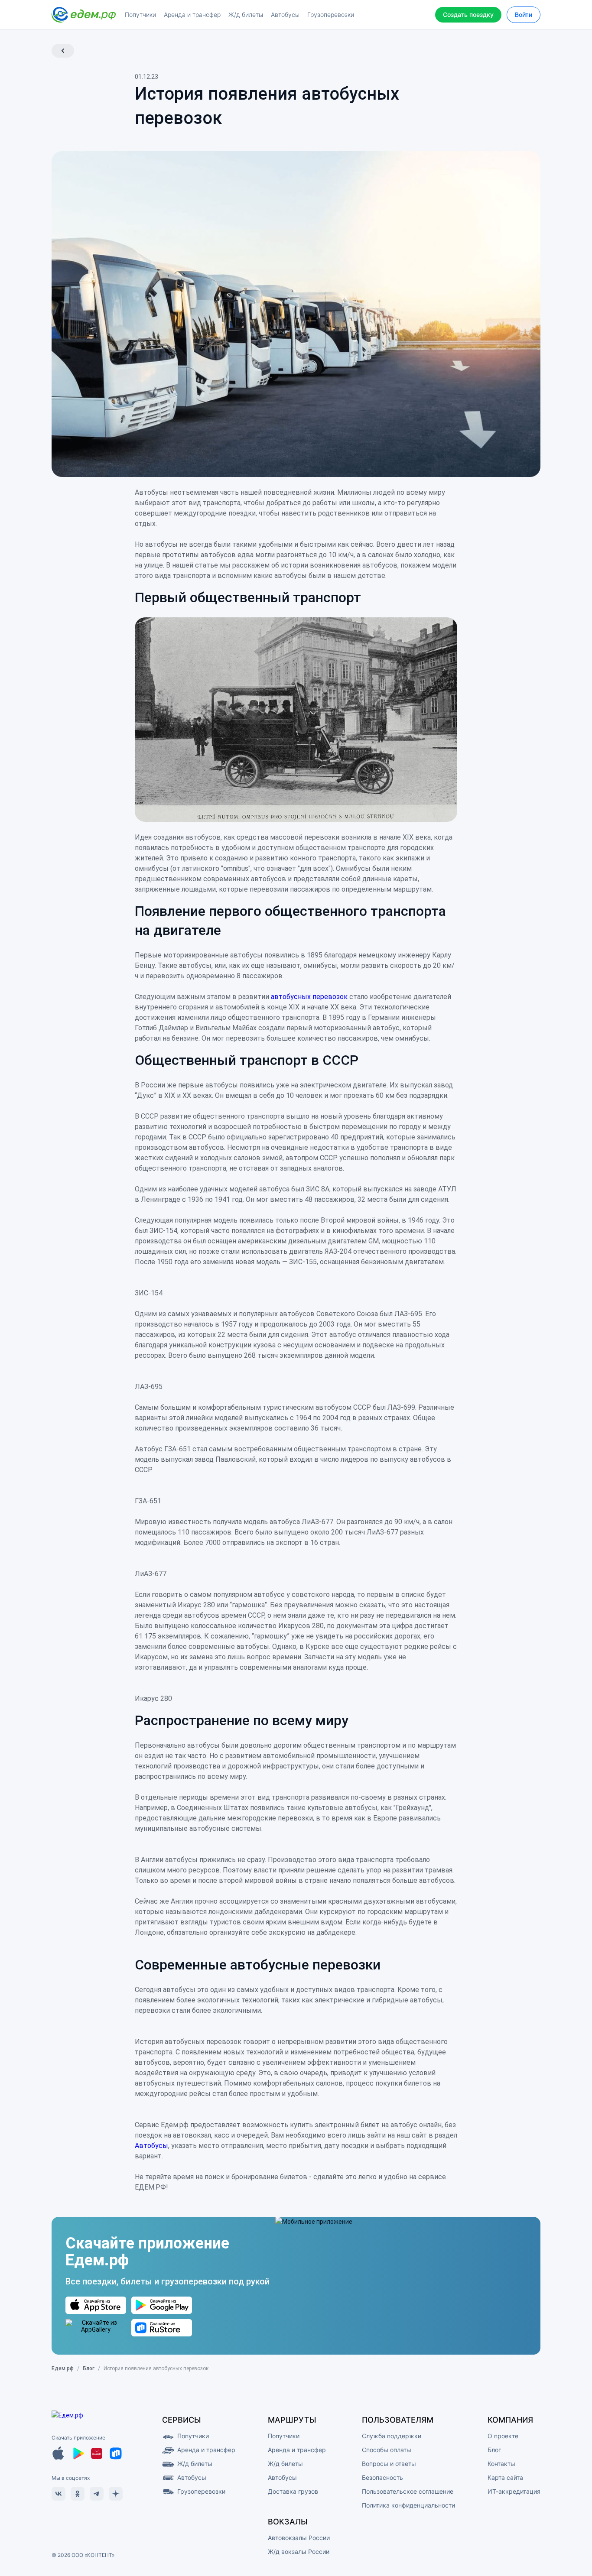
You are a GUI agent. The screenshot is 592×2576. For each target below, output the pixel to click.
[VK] (59, 2494)
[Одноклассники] (78, 2494)
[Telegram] (97, 2494)
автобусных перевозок (309, 997)
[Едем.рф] (84, 15)
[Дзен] (116, 2494)
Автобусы (151, 2146)
